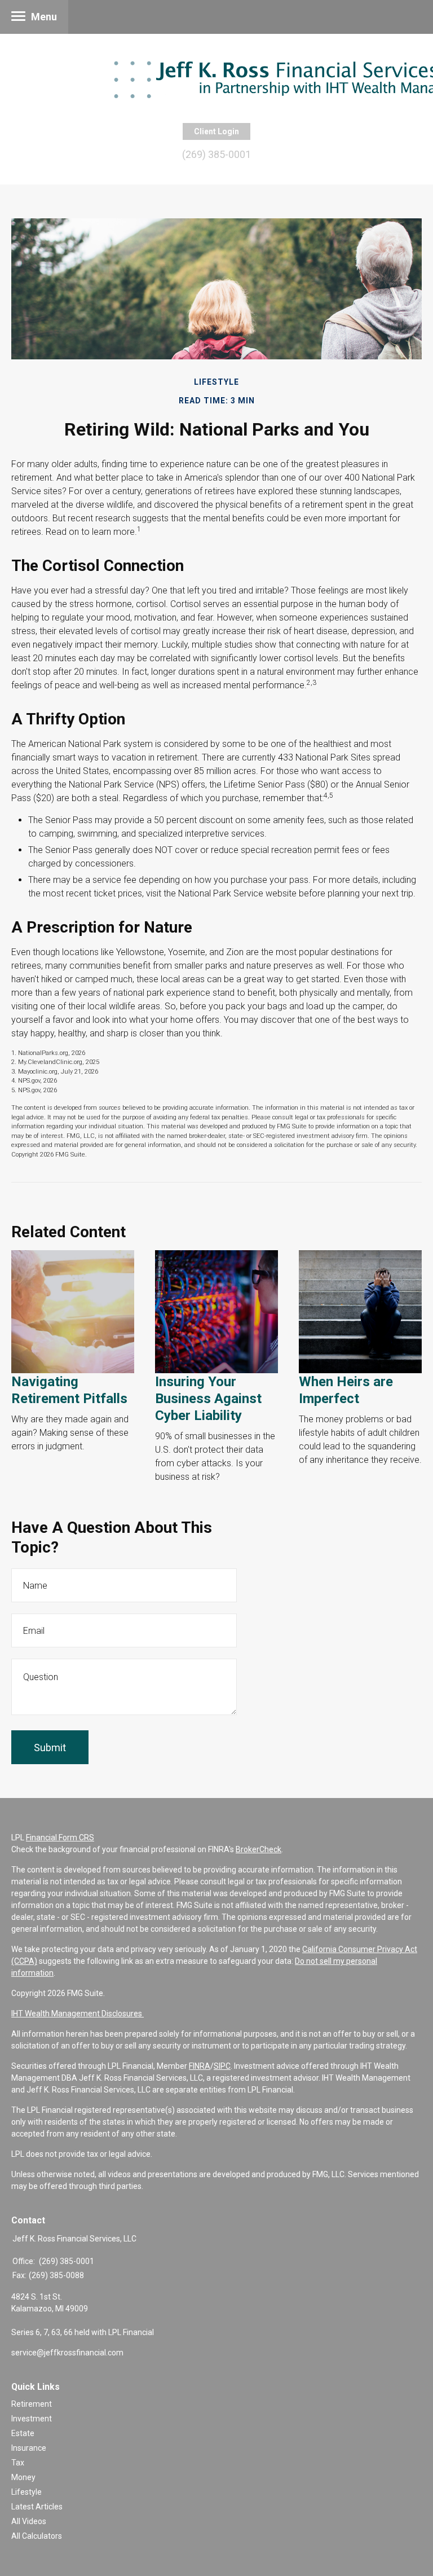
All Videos (29, 2521)
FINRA (200, 2066)
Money (23, 2477)
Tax (18, 2463)
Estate (23, 2433)
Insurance (29, 2448)
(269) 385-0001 (216, 154)
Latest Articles (37, 2507)
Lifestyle (26, 2492)
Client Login (216, 131)
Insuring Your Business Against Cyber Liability (208, 1399)
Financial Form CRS (60, 1838)
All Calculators (37, 2536)
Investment (32, 2419)
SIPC (222, 2066)
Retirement (32, 2404)
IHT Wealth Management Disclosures (78, 2014)
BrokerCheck (259, 1849)
